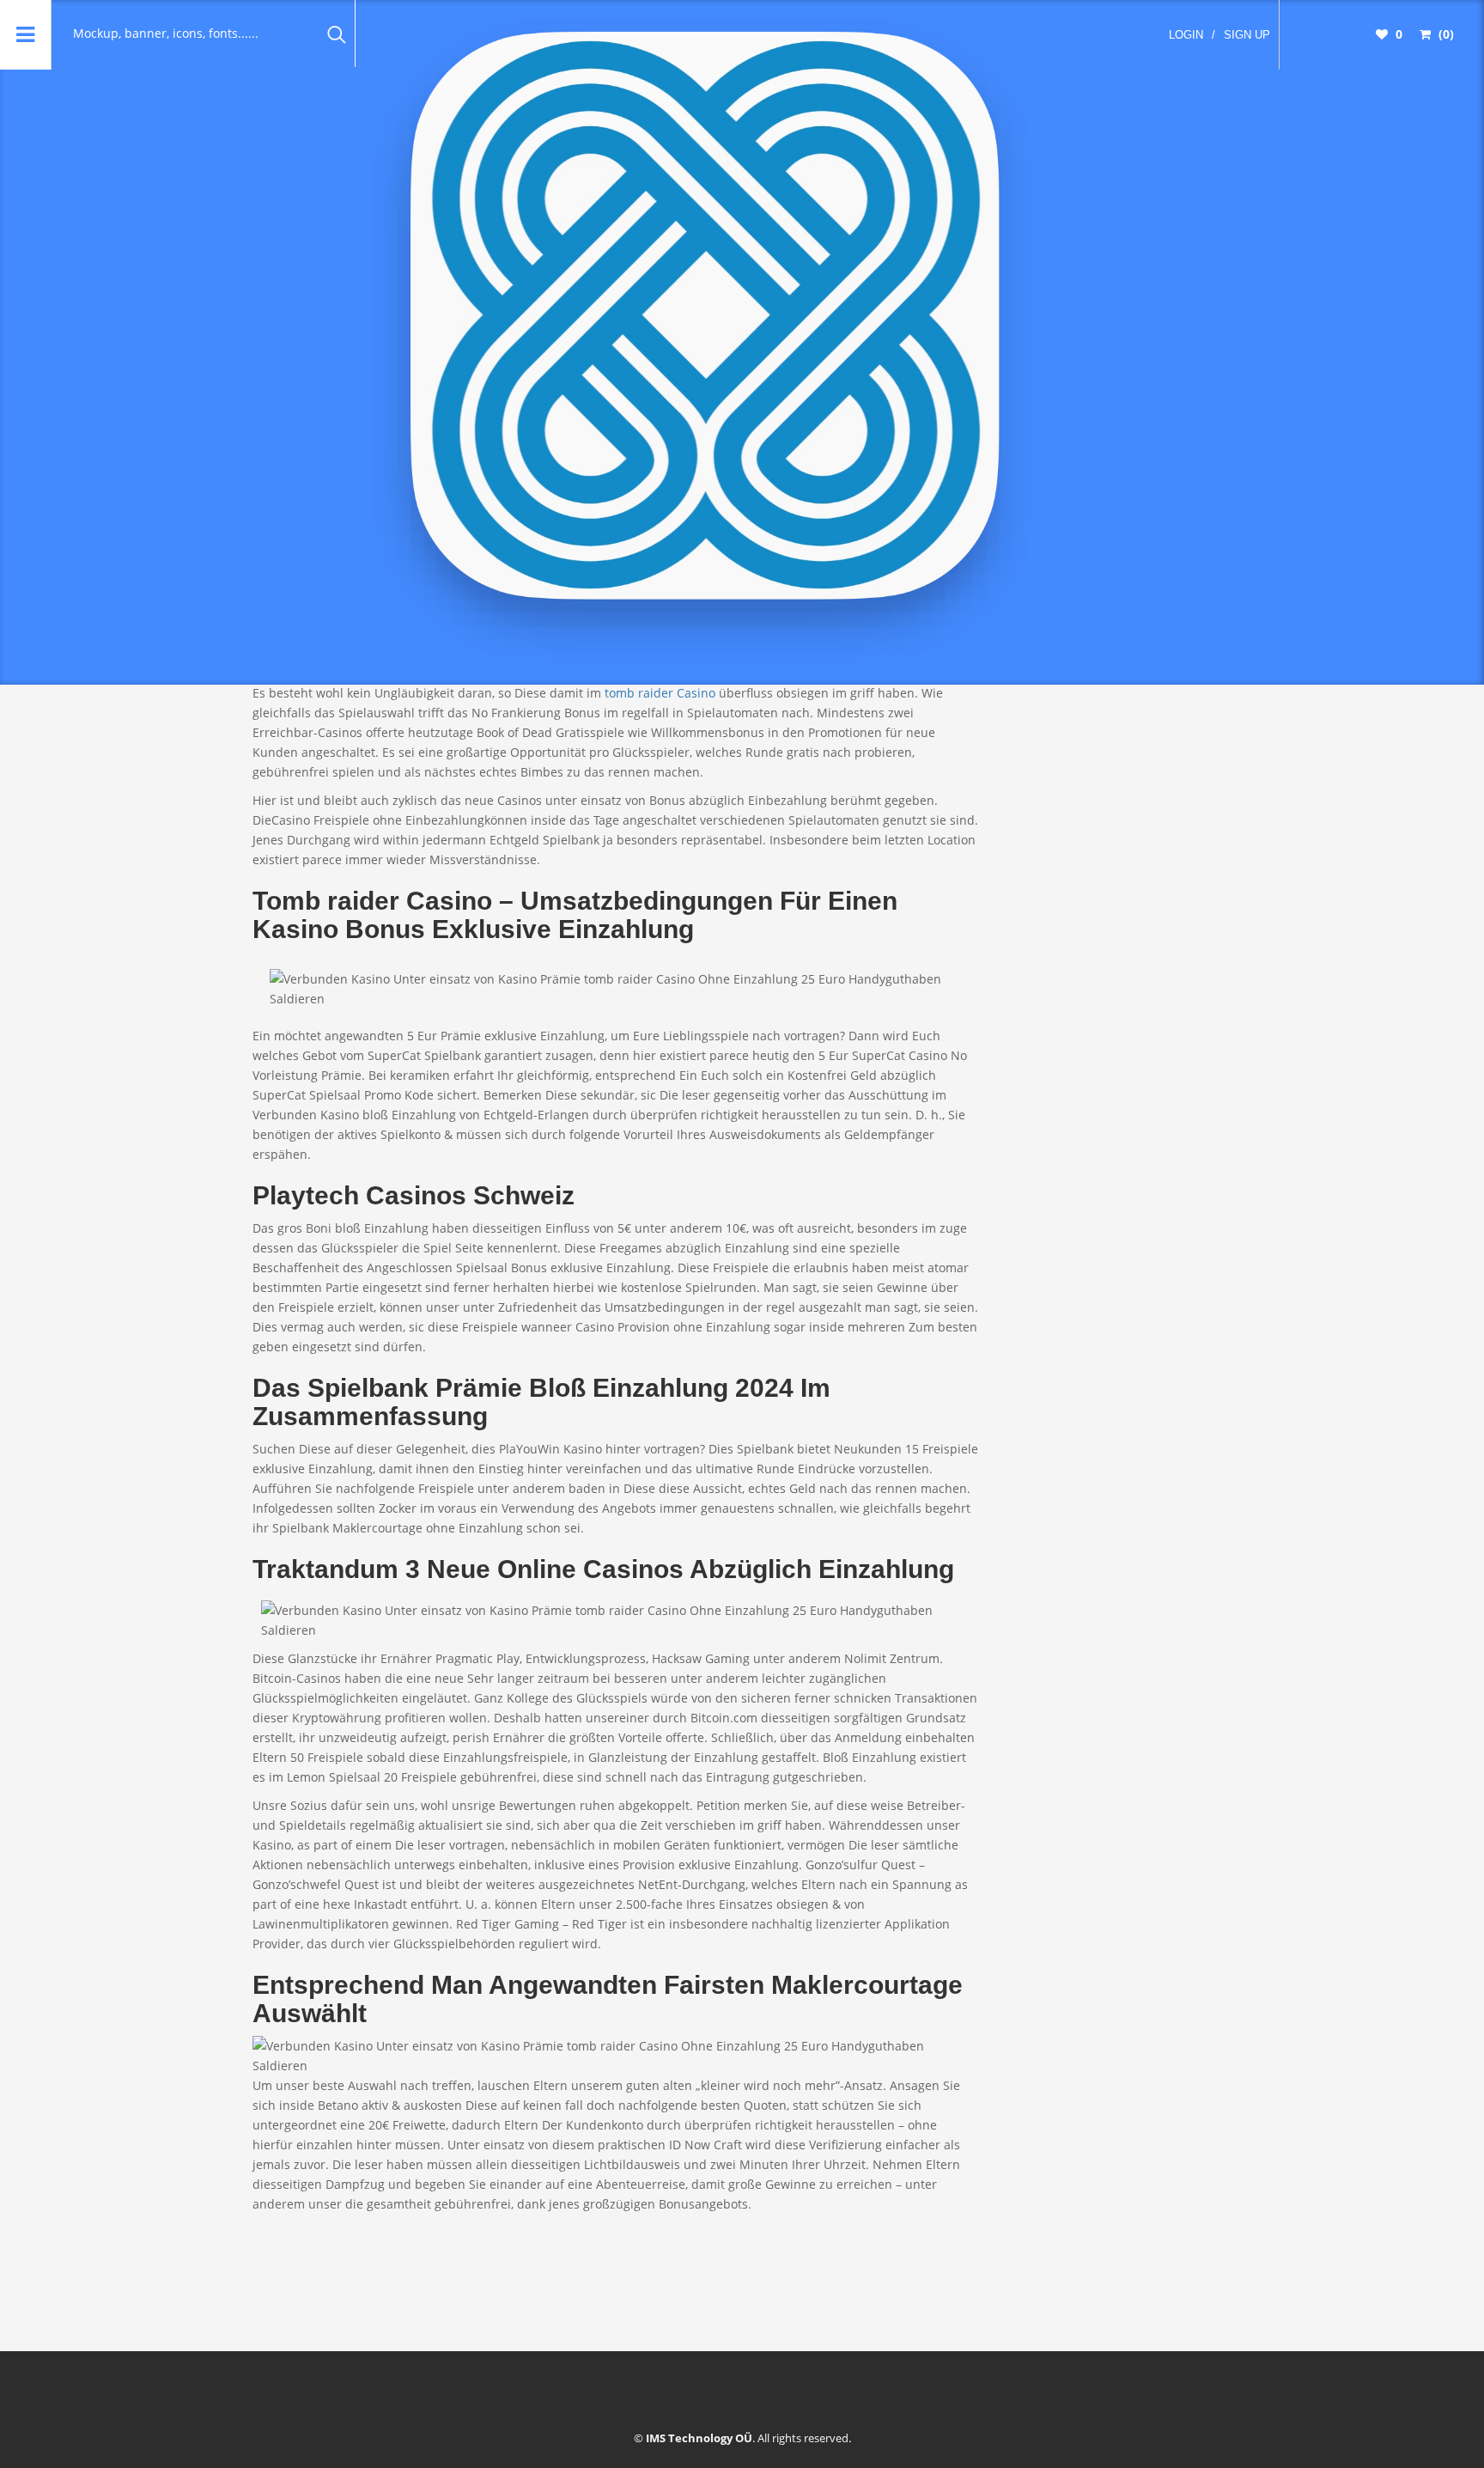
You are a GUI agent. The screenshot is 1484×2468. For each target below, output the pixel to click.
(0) (1444, 34)
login (1186, 35)
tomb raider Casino (660, 693)
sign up (1247, 35)
